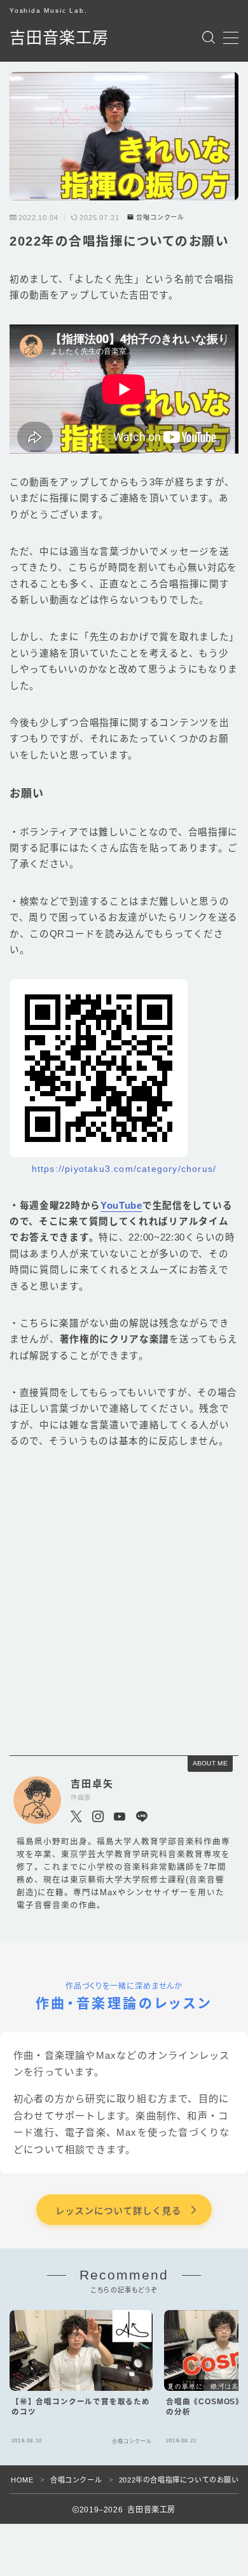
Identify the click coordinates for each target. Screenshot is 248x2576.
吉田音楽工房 (59, 38)
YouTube (121, 1206)
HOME (22, 2480)
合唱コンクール (160, 218)
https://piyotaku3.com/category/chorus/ (124, 1169)
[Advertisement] (124, 1603)
